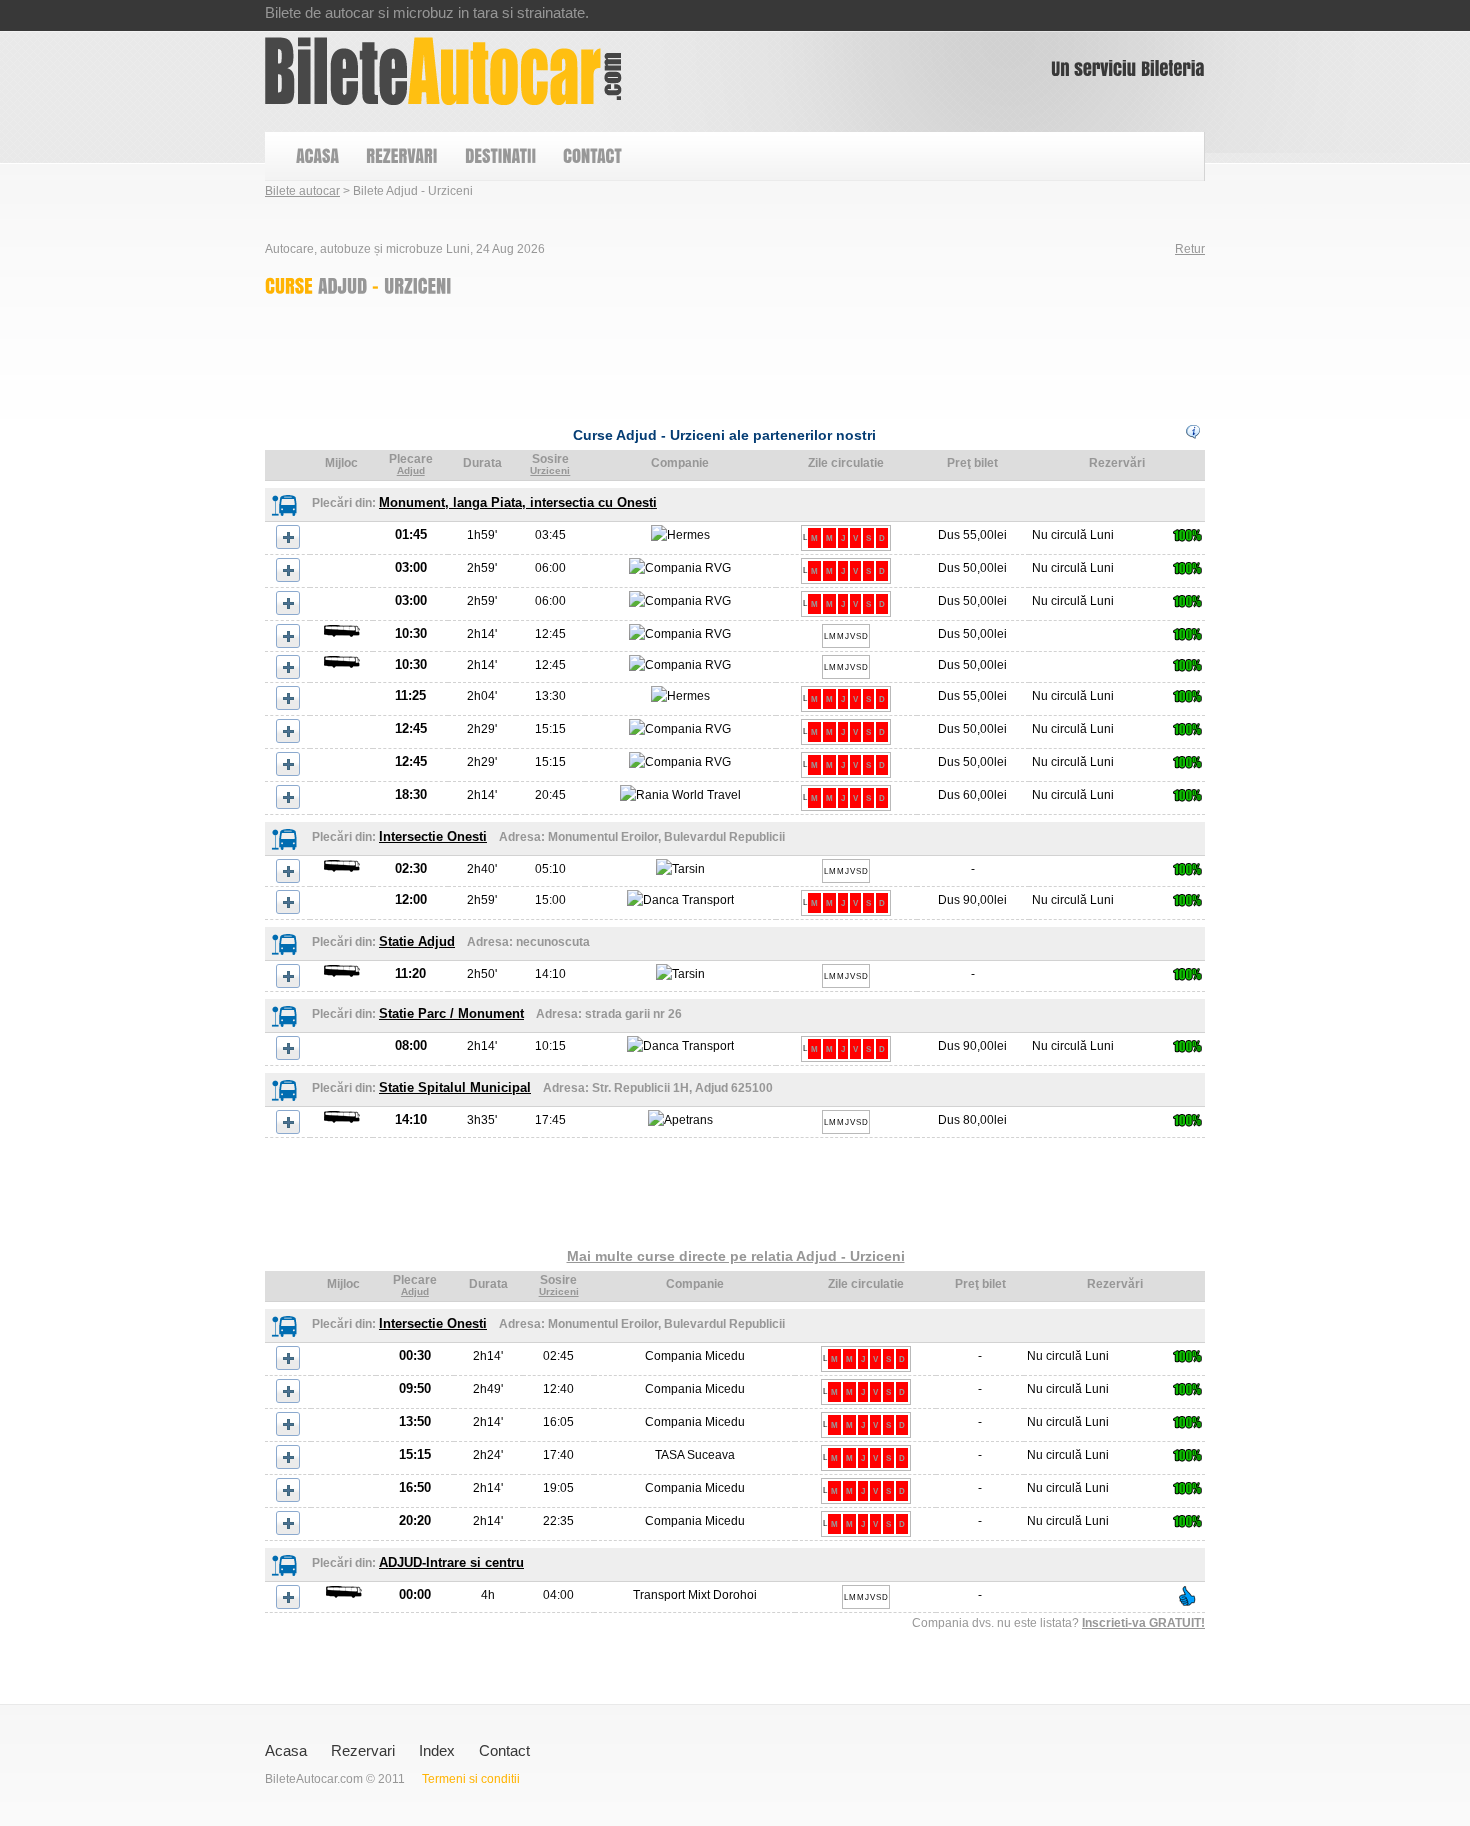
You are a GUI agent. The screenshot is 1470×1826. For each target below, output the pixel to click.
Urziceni (550, 470)
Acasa (286, 1750)
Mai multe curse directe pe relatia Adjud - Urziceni (736, 1256)
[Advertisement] (629, 356)
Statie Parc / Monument (451, 1013)
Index (437, 1750)
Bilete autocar (302, 191)
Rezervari (363, 1750)
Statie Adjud (417, 941)
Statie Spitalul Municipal (455, 1087)
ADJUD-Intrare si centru (451, 1562)
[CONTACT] (591, 156)
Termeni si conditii (471, 1779)
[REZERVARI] (401, 156)
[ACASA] (316, 156)
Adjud (411, 470)
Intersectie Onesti (433, 836)
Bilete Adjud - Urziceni (443, 71)
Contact (504, 1750)
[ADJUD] (342, 285)
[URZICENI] (418, 285)
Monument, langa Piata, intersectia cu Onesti (518, 502)
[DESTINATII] (499, 156)
